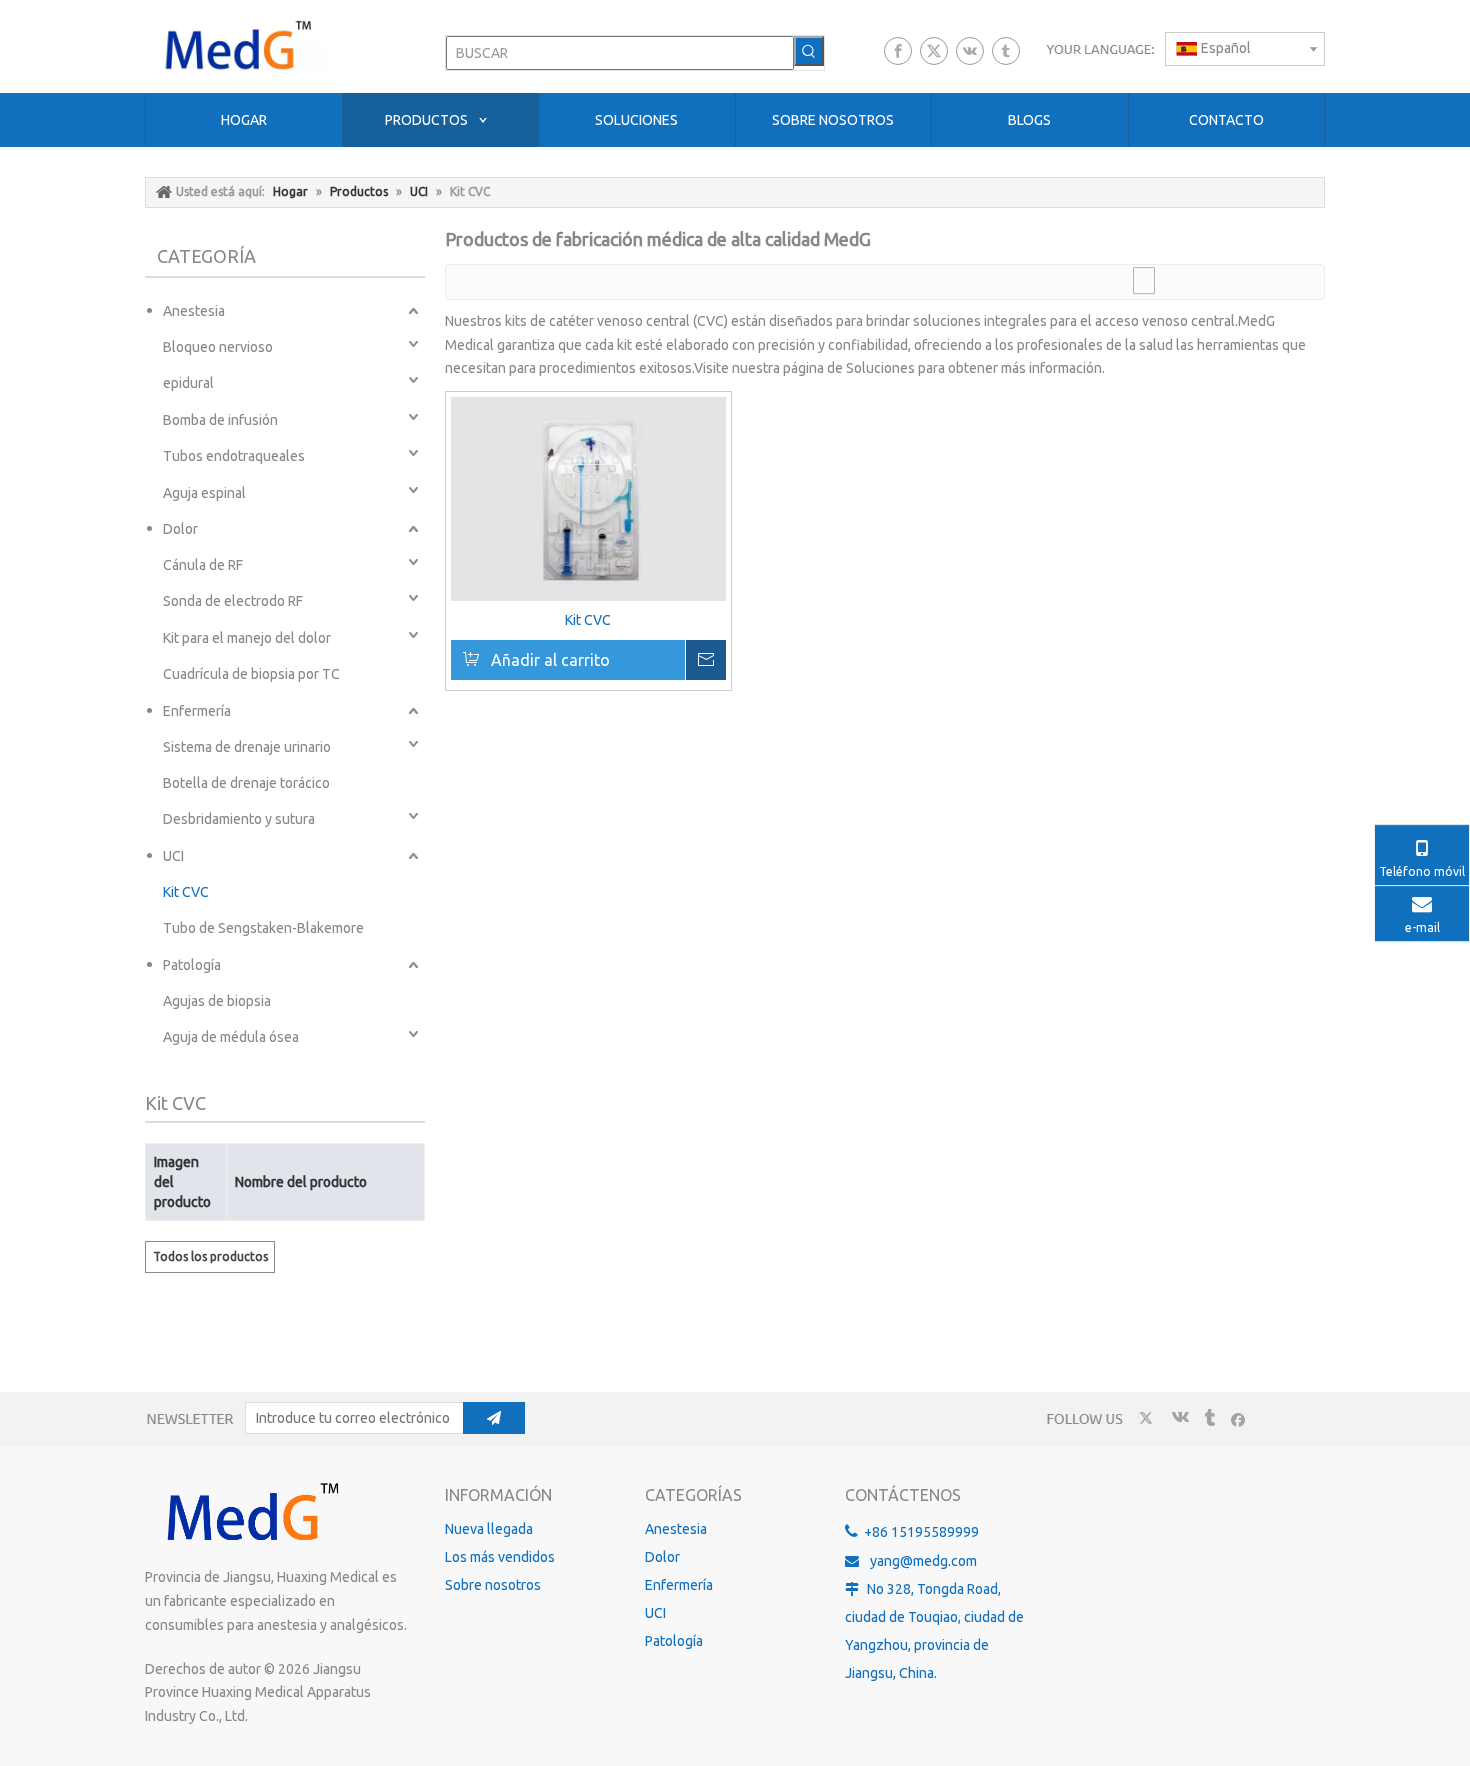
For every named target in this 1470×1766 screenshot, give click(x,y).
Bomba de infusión (220, 420)
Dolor (180, 529)
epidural (188, 383)
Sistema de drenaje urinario (247, 747)
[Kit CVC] (588, 499)
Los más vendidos (500, 1557)
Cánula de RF (203, 565)
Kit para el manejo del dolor (247, 638)
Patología (192, 965)
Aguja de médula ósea (231, 1037)
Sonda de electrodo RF (233, 601)
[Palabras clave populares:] (809, 51)
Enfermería (197, 711)
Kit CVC (186, 892)
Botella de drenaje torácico (246, 783)
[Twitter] (934, 51)
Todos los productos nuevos (210, 1261)
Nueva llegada (489, 1529)
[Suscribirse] (494, 1418)
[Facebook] (898, 51)
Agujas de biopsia (217, 1001)
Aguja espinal (204, 493)
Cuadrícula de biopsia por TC (251, 674)
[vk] (970, 51)
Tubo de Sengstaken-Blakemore (263, 928)
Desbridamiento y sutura (239, 819)
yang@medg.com (923, 1561)
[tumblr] (1006, 51)
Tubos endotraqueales (234, 456)
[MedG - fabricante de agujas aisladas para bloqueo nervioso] (250, 1513)
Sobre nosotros (493, 1585)
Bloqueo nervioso (218, 347)
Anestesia (194, 311)
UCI (173, 856)
